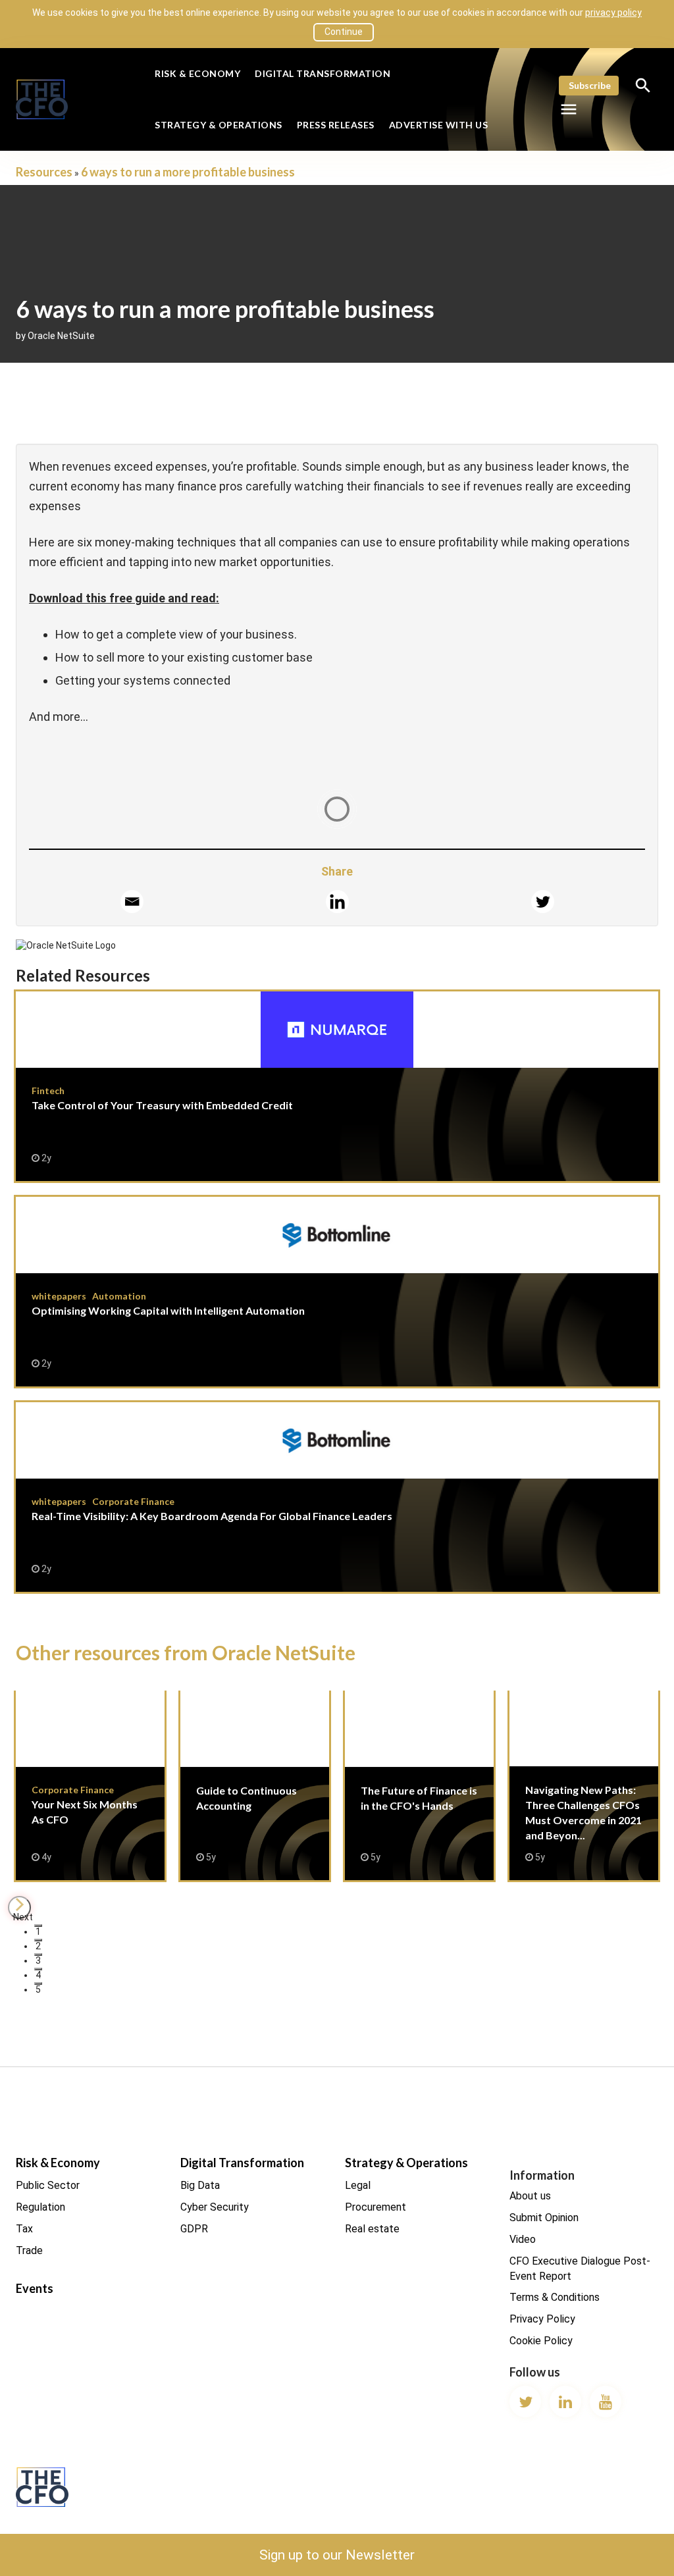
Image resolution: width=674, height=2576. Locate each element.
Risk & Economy (197, 73)
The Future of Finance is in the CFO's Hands (419, 1785)
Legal (358, 2185)
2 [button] (38, 1941)
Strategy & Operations (219, 125)
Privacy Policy (542, 2319)
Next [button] (22, 1915)
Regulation (40, 2207)
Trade (29, 2250)
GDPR (194, 2229)
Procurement (376, 2207)
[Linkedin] (337, 902)
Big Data (200, 2185)
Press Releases (336, 125)
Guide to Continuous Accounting (255, 1785)
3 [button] (38, 1956)
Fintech (48, 1091)
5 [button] (38, 1985)
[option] (90, 1793)
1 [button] (38, 1927)
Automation (119, 1296)
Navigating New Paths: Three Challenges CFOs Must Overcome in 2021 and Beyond (584, 1785)
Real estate (372, 2229)
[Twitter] (543, 902)
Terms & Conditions (555, 2297)
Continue (344, 32)
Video (523, 2239)
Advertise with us (439, 125)
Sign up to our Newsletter (337, 2555)
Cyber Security (215, 2207)
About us (530, 2196)
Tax (24, 2229)
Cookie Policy (541, 2341)
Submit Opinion (544, 2218)
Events (35, 2288)
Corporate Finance (133, 1501)
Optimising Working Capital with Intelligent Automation (337, 1292)
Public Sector (48, 2185)
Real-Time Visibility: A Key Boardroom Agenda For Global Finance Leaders (337, 1497)
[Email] (132, 902)
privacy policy (613, 13)
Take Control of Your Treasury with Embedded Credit (337, 1086)
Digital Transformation (323, 73)
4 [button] (38, 1970)
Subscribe (590, 85)
